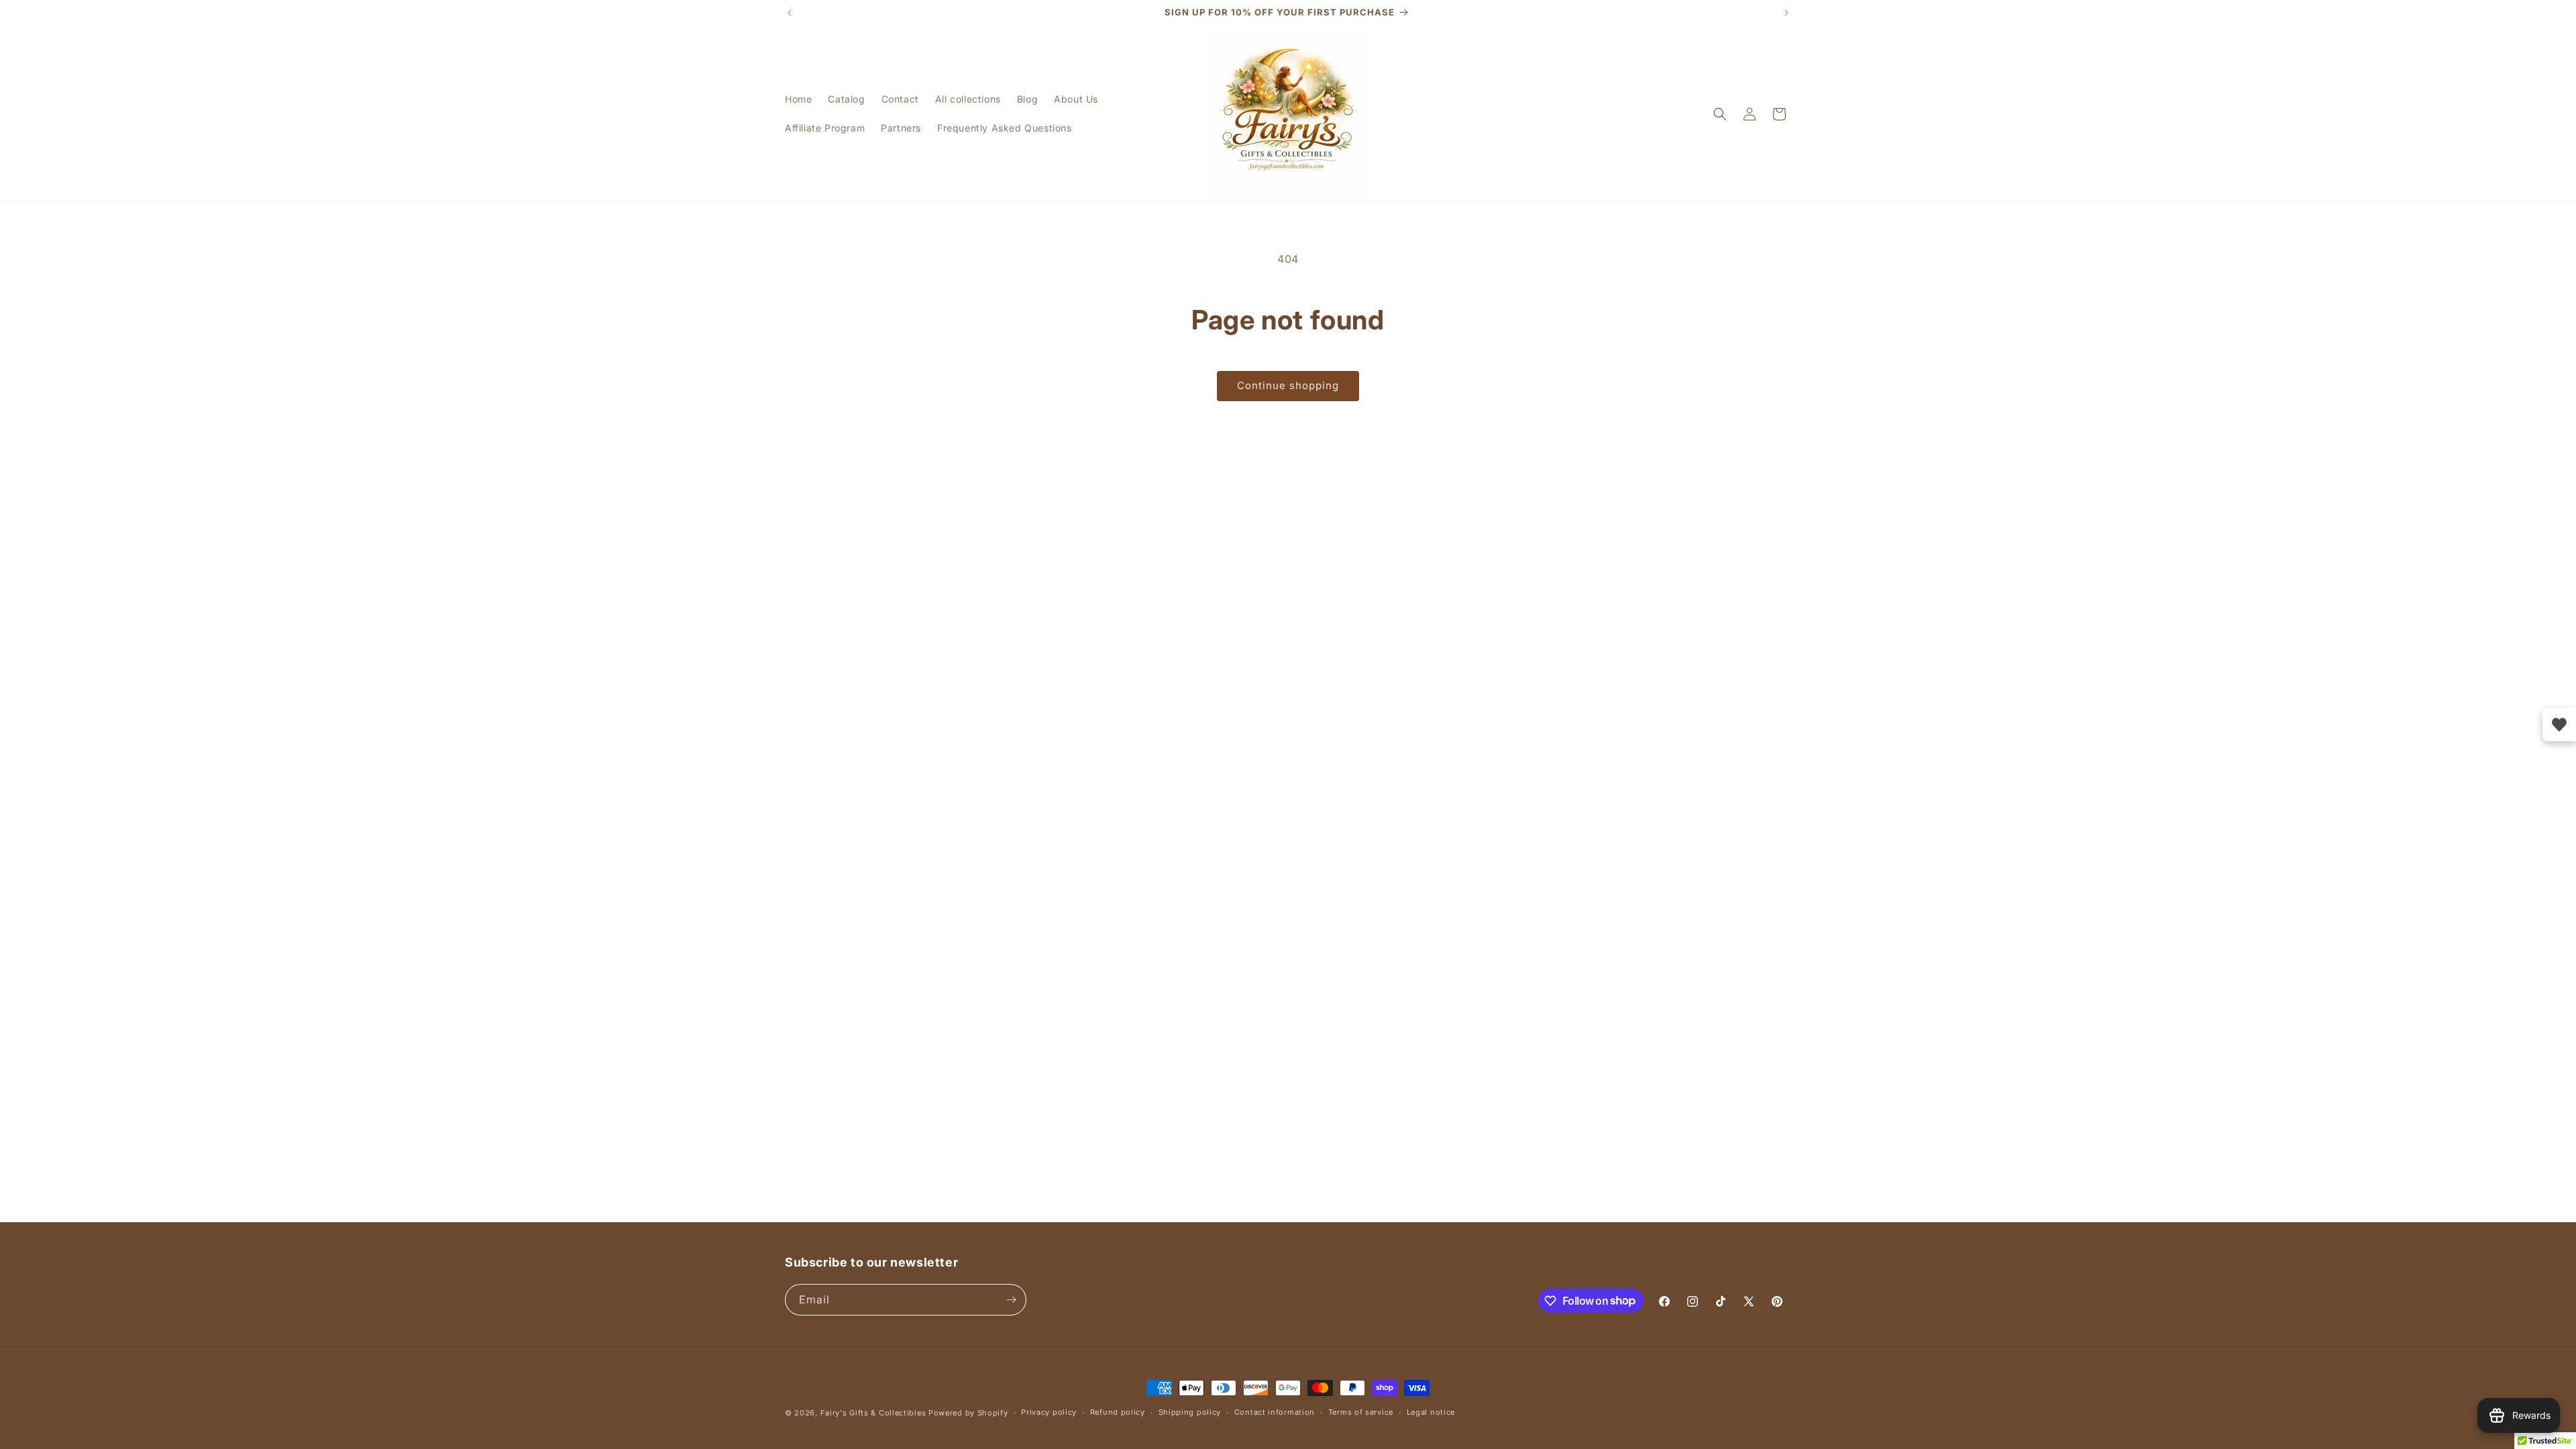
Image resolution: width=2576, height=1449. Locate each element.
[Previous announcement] (790, 13)
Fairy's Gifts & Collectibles (873, 1413)
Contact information (1275, 1412)
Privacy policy (1049, 1412)
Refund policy (1118, 1412)
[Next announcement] (1786, 13)
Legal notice (1431, 1412)
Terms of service (1361, 1412)
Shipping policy (1190, 1412)
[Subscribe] (1011, 1300)
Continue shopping (1288, 385)
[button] (1720, 114)
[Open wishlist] (2559, 724)
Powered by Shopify (968, 1413)
